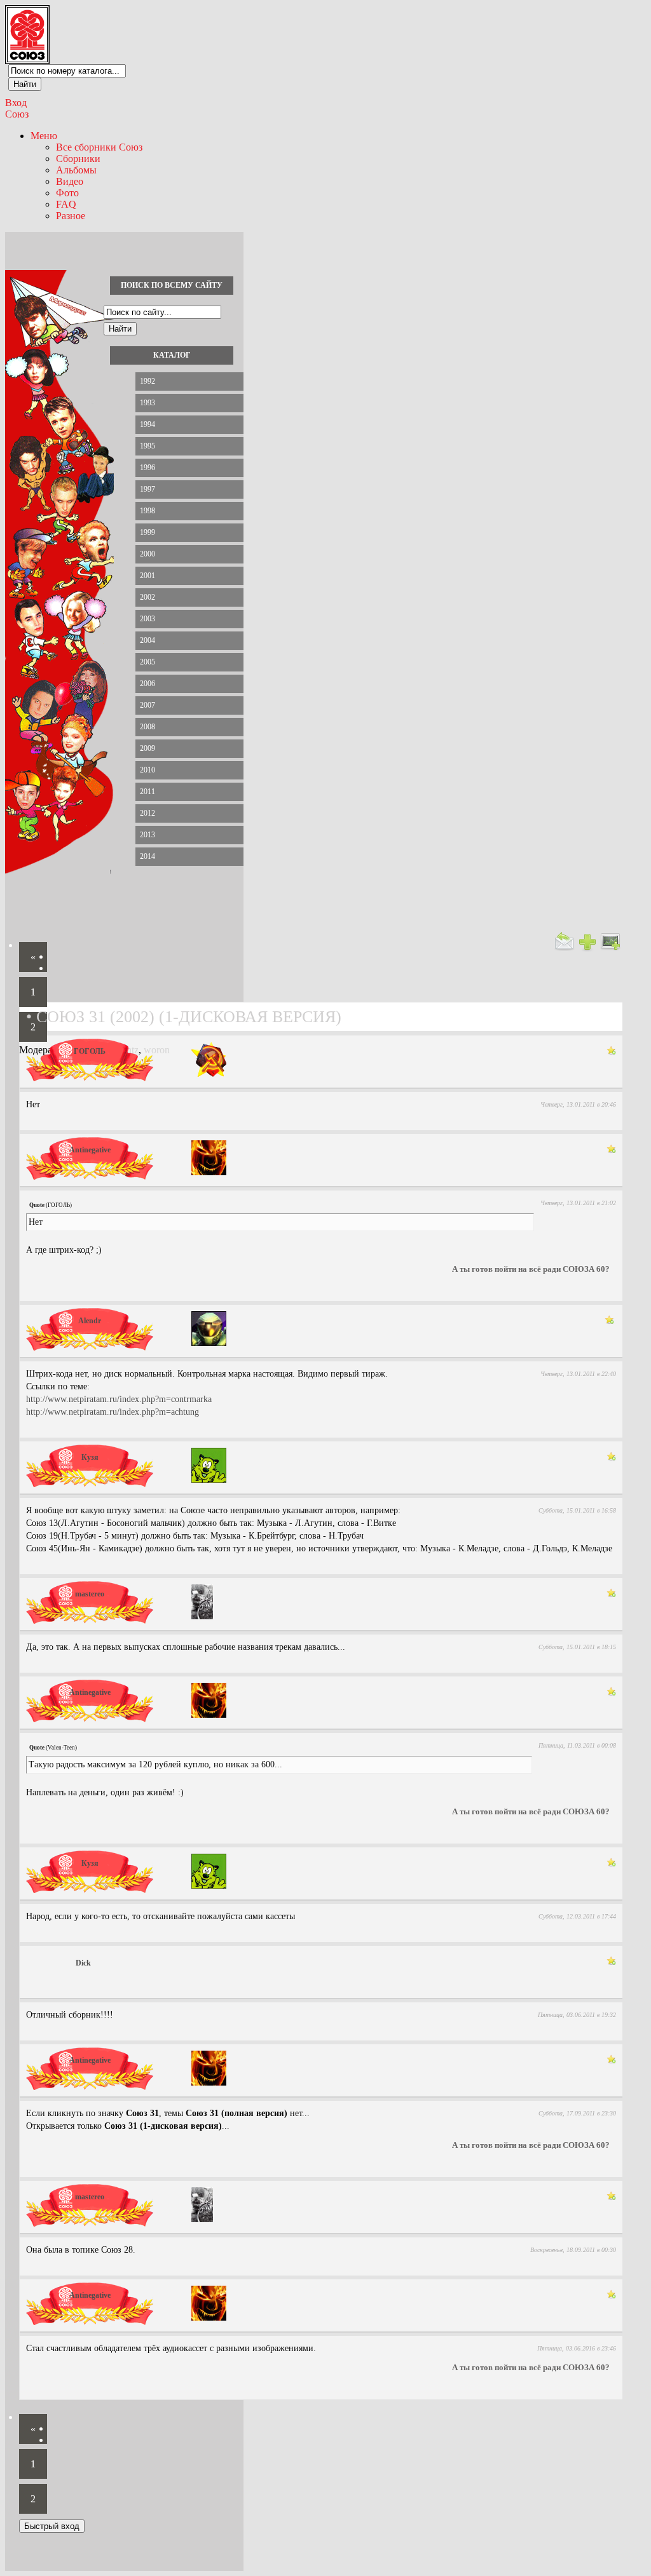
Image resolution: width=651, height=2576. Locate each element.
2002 (147, 597)
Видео (70, 181)
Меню (44, 136)
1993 (147, 403)
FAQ (66, 204)
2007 (147, 705)
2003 (147, 619)
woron (157, 1050)
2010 (147, 770)
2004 (147, 640)
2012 (147, 813)
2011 (147, 792)
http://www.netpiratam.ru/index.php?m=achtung (113, 1412)
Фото (67, 193)
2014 (147, 856)
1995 (147, 446)
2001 (147, 576)
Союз (17, 114)
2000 (147, 554)
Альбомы (76, 170)
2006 (147, 684)
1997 (147, 489)
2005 (147, 662)
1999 (147, 532)
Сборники (78, 158)
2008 (147, 727)
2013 (147, 835)
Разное (71, 216)
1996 (147, 468)
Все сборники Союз (99, 147)
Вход (16, 103)
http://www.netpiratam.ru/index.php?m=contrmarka (119, 1399)
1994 (147, 424)
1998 (147, 511)
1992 (147, 381)
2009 (147, 748)
